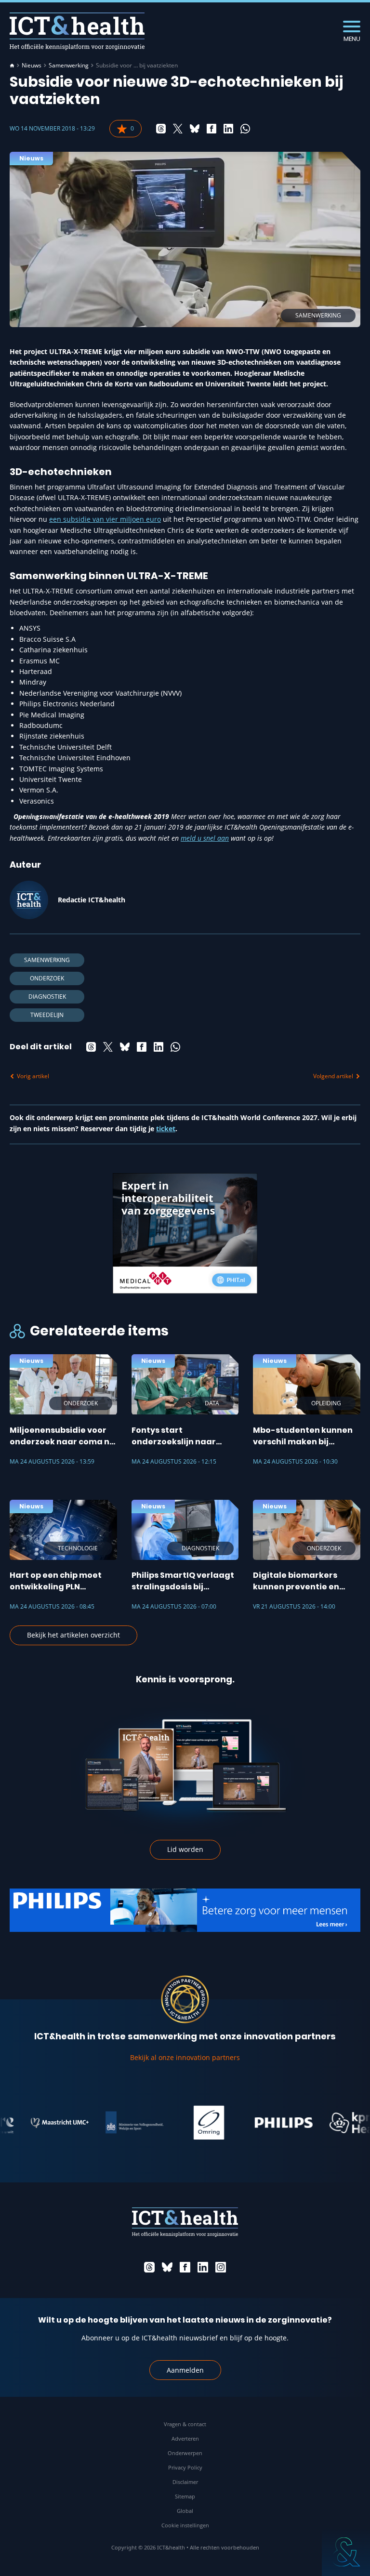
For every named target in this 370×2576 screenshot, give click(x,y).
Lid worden (185, 1849)
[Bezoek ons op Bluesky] (167, 2267)
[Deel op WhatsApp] (245, 129)
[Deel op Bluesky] (195, 129)
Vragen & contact (185, 2424)
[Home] (12, 66)
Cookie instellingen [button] (185, 2525)
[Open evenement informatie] (346, 2552)
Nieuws (32, 66)
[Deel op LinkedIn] (228, 129)
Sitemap (185, 2496)
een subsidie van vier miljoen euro (105, 519)
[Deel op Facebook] (211, 129)
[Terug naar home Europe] (77, 31)
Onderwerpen (185, 2453)
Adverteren (185, 2438)
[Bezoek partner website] (38, 2123)
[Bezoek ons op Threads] (149, 2267)
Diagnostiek (47, 997)
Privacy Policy (185, 2467)
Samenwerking (69, 66)
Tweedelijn (47, 1015)
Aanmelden (185, 2370)
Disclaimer (185, 2482)
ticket (166, 1129)
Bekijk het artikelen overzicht (73, 1635)
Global (185, 2511)
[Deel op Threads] (161, 129)
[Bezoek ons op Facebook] (185, 2267)
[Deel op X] (178, 129)
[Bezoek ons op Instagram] (221, 2267)
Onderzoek (47, 978)
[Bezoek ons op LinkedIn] (203, 2267)
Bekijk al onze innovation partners (185, 2057)
